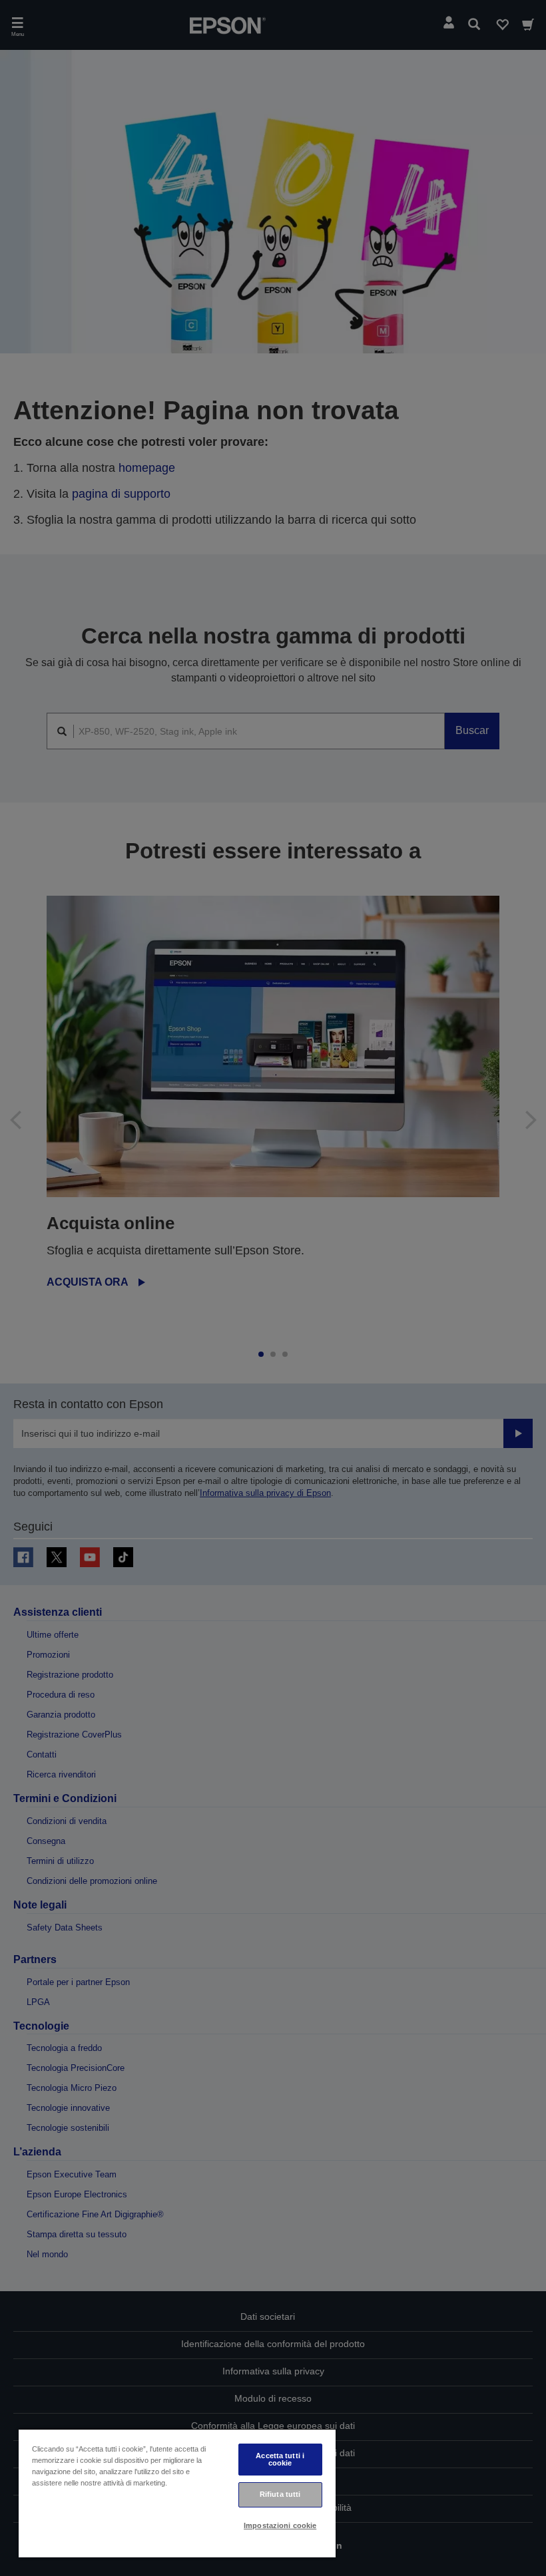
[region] (177, 2493)
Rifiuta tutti (280, 2494)
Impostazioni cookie (280, 2525)
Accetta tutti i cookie (280, 2459)
